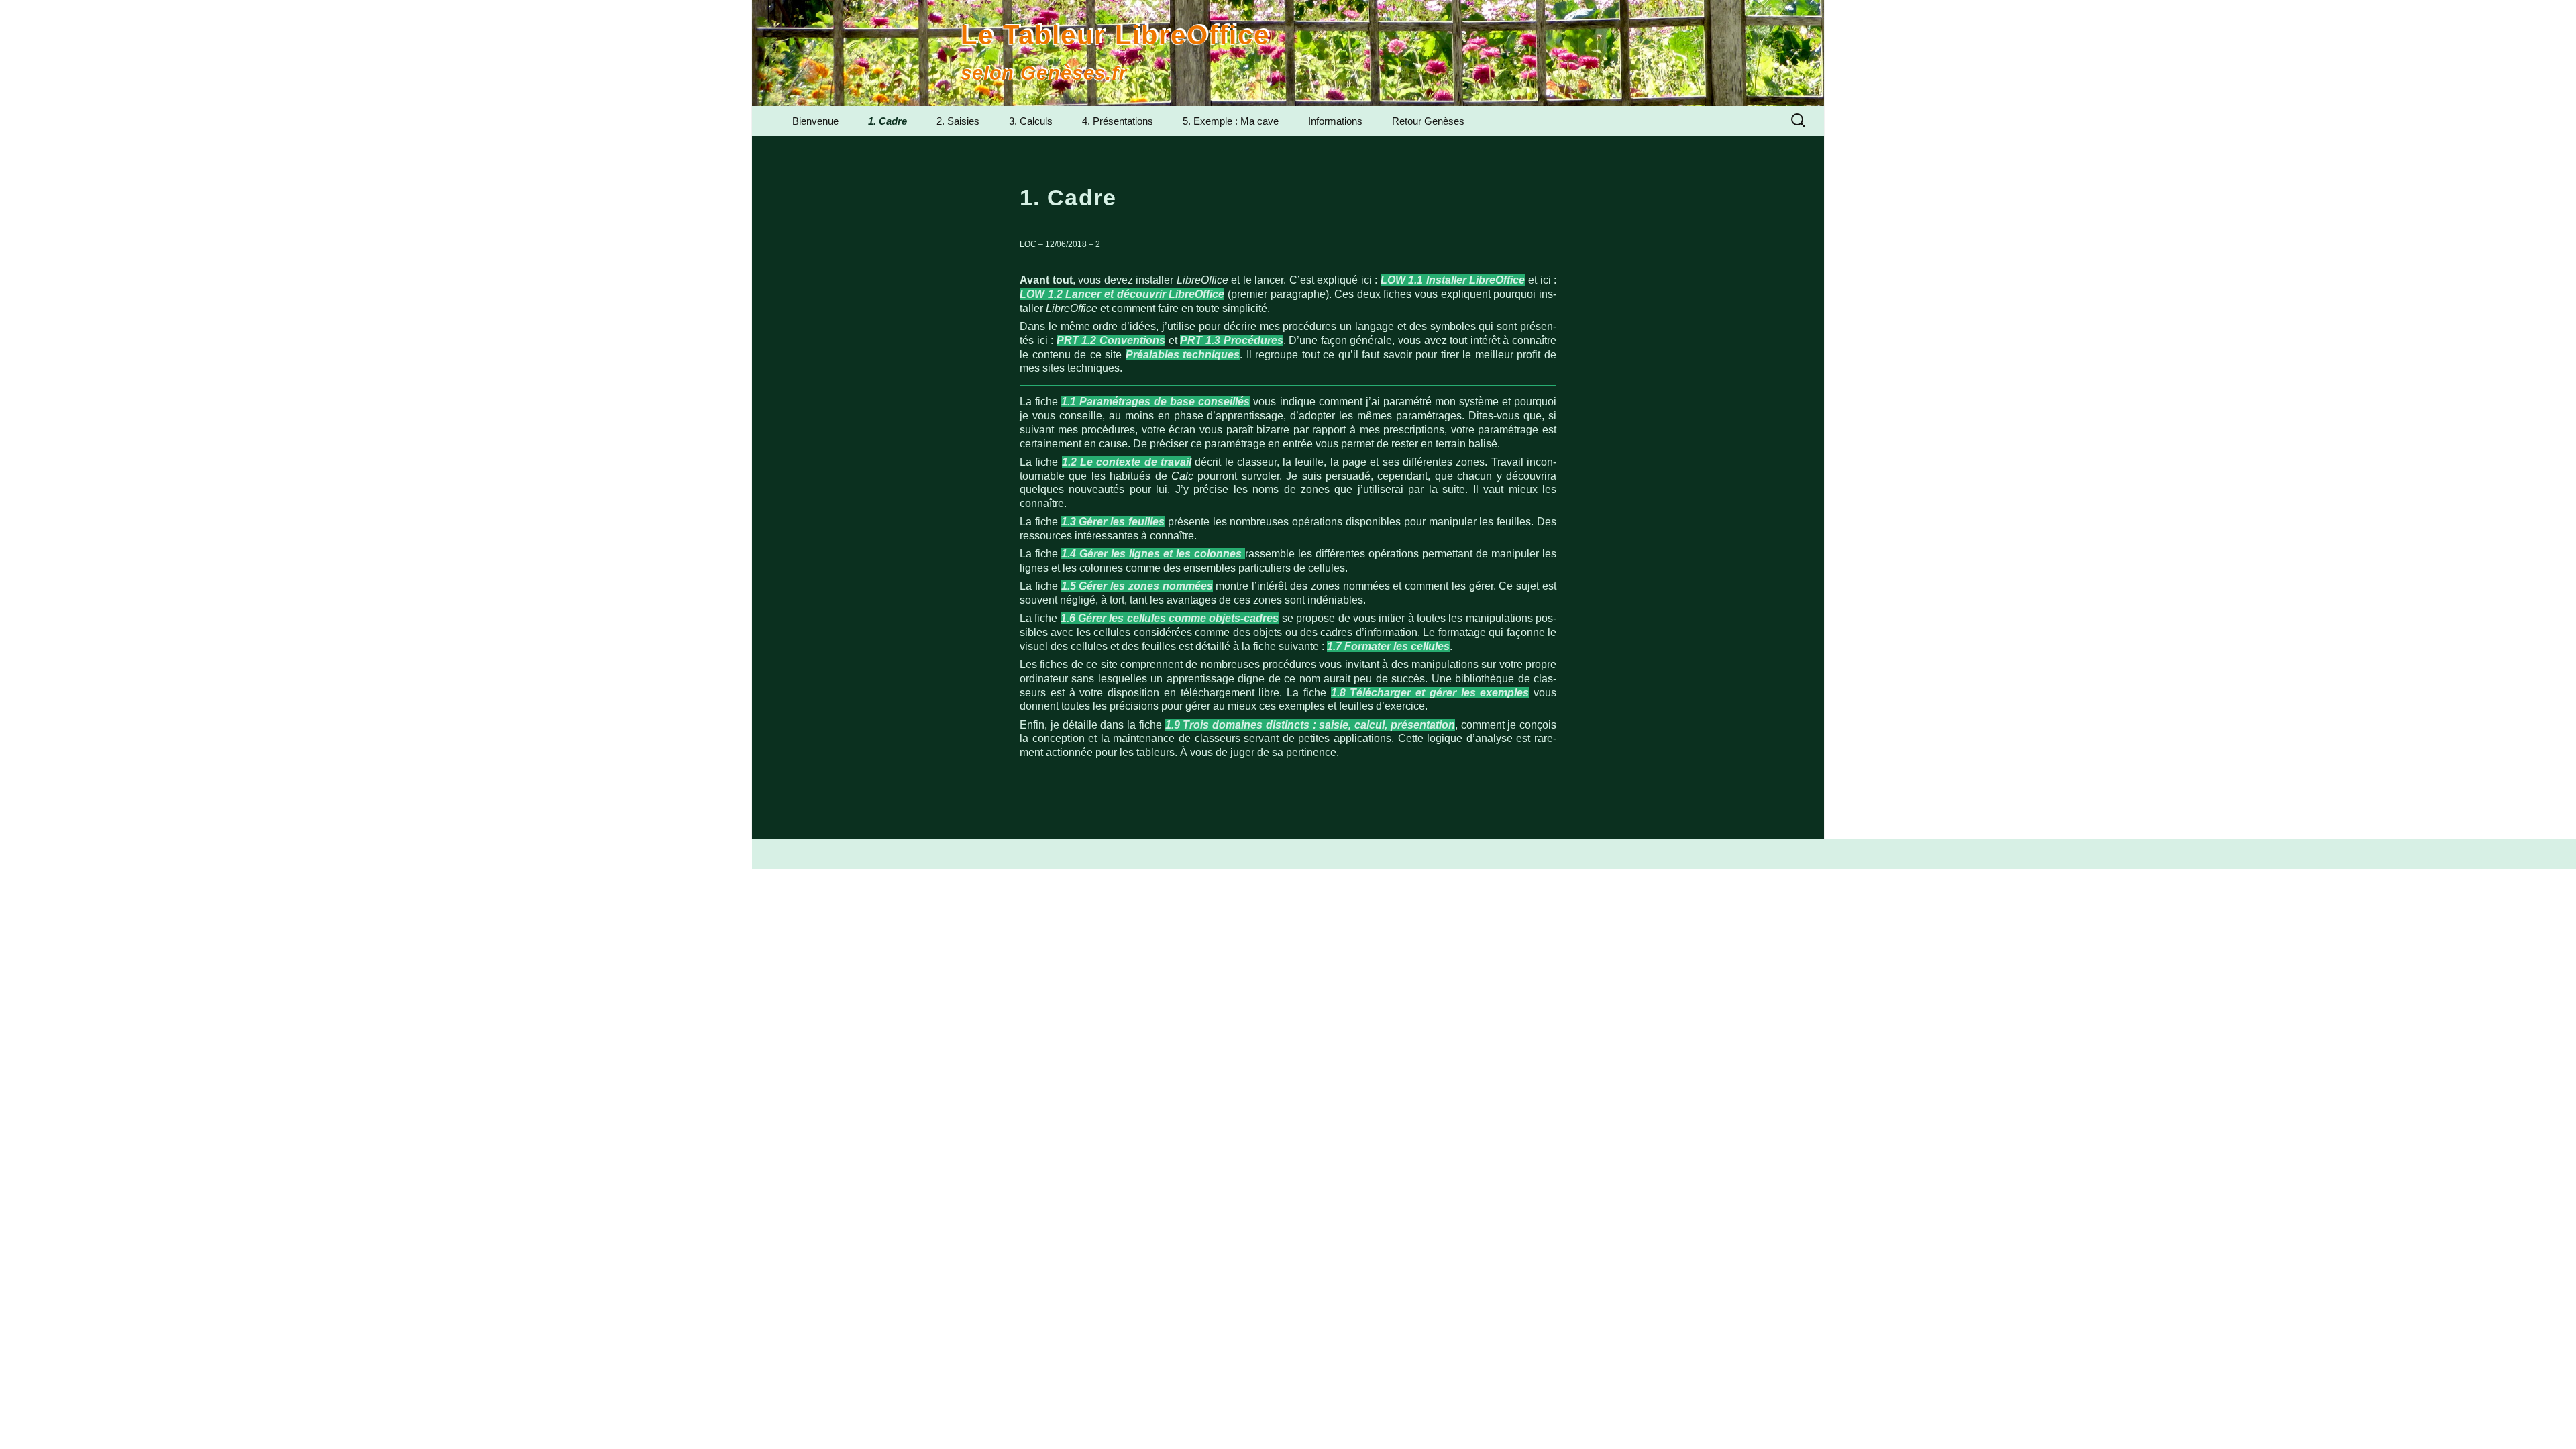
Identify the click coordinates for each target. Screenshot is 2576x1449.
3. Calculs (1031, 121)
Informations (1335, 121)
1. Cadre (888, 121)
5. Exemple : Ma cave (1231, 121)
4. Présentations (1118, 121)
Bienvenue (815, 121)
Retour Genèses (1428, 121)
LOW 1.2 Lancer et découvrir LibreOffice (1122, 294)
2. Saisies (958, 121)
